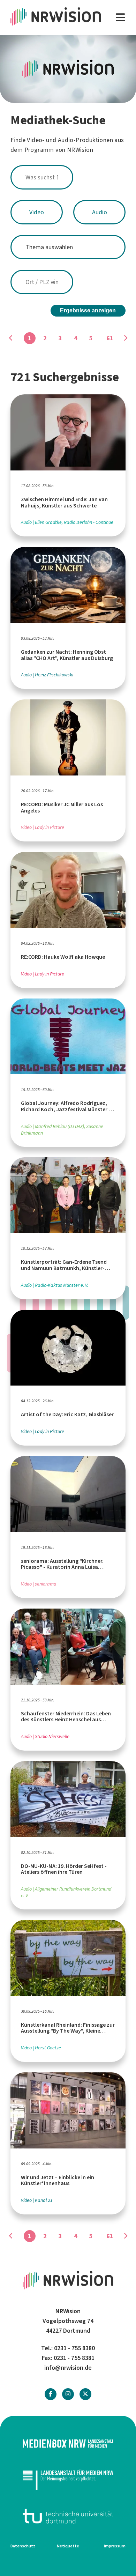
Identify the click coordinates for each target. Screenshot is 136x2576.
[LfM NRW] (68, 2480)
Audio (100, 212)
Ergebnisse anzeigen (88, 310)
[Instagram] (68, 2394)
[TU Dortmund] (68, 2516)
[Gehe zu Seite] (125, 338)
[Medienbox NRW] (68, 2444)
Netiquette (68, 2546)
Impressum (115, 2546)
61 (110, 338)
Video (37, 212)
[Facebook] (51, 2394)
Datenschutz (23, 2546)
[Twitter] (85, 2394)
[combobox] (68, 177)
